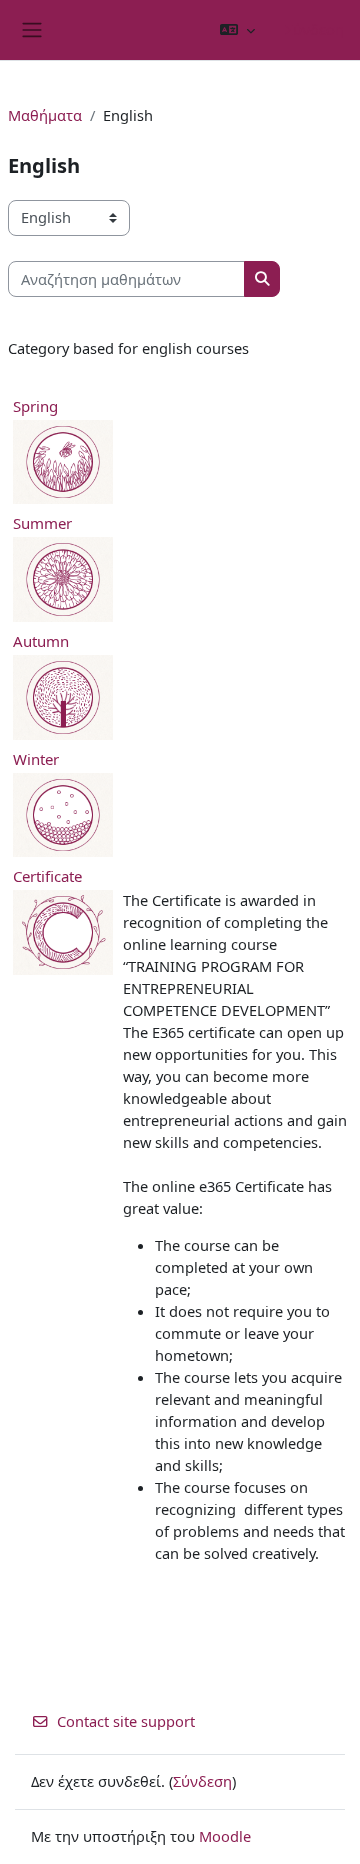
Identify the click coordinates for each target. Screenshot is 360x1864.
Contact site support (126, 1721)
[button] (237, 30)
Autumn (41, 641)
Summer (42, 523)
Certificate (47, 876)
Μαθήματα (45, 115)
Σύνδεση (314, 29)
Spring (35, 406)
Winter (36, 759)
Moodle (225, 1836)
